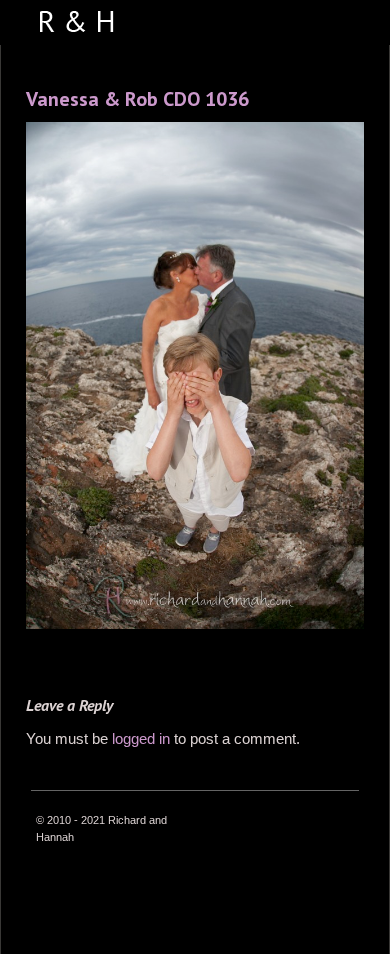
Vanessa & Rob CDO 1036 (137, 99)
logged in (141, 738)
